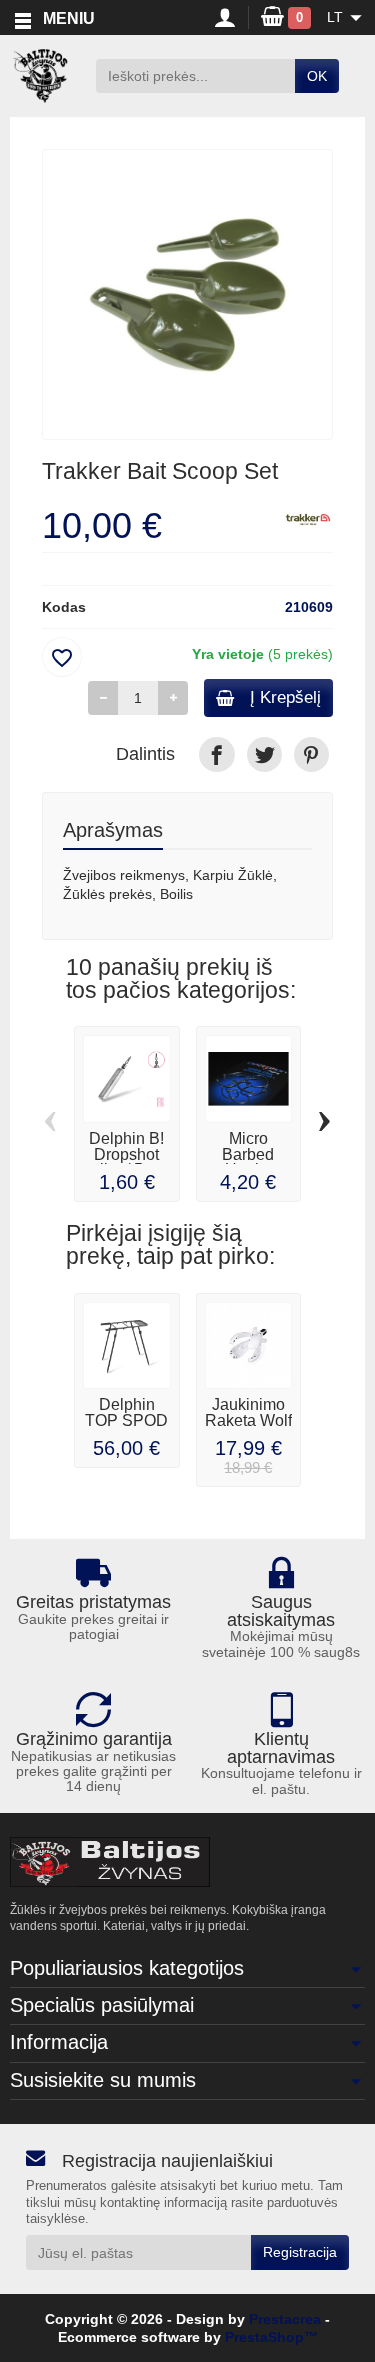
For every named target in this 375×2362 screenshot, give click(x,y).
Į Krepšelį (285, 697)
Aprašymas (113, 830)
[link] (216, 754)
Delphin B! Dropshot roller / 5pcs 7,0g (127, 1162)
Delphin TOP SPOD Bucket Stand (126, 1428)
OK (317, 76)
